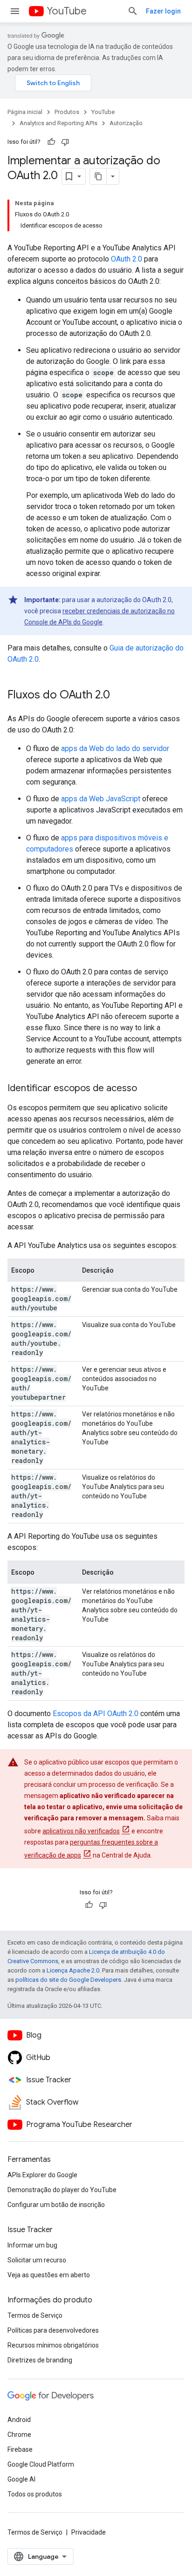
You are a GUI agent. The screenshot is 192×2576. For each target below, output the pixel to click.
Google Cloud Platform (41, 2464)
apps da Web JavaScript (101, 799)
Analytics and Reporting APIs (58, 123)
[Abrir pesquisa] (133, 11)
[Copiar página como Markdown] (98, 176)
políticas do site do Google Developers (68, 1980)
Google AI (21, 2479)
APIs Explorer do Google (42, 2175)
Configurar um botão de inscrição (56, 2205)
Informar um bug (32, 2245)
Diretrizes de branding (40, 2360)
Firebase (20, 2449)
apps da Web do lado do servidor (115, 748)
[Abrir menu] (15, 11)
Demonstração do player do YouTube (62, 2190)
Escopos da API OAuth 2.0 (96, 1714)
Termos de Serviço (35, 2315)
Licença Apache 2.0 (73, 1970)
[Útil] (51, 142)
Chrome (19, 2435)
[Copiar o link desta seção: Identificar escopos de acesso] (146, 1089)
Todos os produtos (35, 2494)
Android (19, 2420)
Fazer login (163, 11)
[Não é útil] (65, 142)
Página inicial (25, 112)
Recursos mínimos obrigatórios (53, 2345)
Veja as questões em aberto (49, 2275)
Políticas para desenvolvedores (53, 2330)
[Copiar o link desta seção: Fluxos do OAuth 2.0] (119, 696)
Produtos (67, 112)
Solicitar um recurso (37, 2260)
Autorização (126, 123)
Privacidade (89, 2532)
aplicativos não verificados (81, 1831)
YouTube (67, 11)
